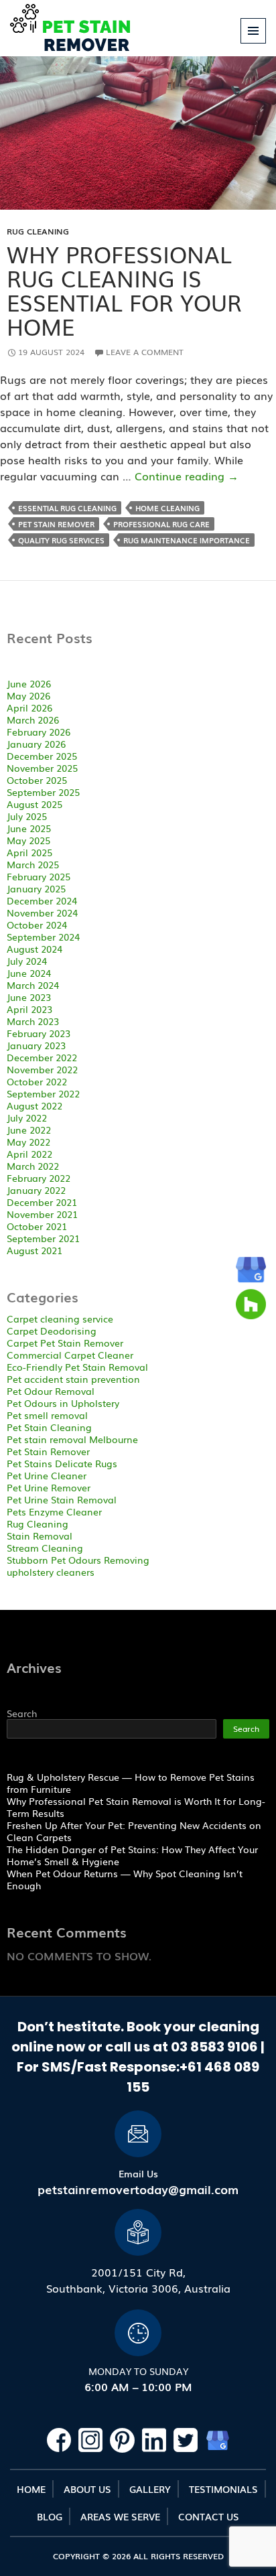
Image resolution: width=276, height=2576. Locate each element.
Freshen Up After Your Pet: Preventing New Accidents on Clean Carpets (134, 1831)
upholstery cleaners (51, 1572)
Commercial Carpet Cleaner (70, 1355)
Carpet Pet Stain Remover (65, 1343)
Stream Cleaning (45, 1548)
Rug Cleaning (38, 231)
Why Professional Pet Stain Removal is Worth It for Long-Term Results (136, 1807)
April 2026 (29, 707)
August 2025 (34, 804)
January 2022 (36, 1190)
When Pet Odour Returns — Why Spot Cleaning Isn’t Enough (125, 1879)
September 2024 (43, 937)
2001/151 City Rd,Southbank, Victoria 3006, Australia (138, 2280)
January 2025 (36, 888)
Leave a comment (145, 352)
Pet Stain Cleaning (49, 1427)
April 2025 (29, 852)
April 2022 (29, 1154)
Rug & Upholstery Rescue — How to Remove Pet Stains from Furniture (131, 1783)
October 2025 (37, 780)
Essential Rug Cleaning (67, 508)
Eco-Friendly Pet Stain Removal (77, 1367)
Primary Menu (254, 43)
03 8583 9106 (216, 2047)
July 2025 (27, 816)
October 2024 (37, 925)
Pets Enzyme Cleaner (54, 1511)
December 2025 (42, 756)
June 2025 (29, 828)
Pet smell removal (47, 1415)
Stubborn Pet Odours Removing (78, 1560)
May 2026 (28, 695)
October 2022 (37, 1081)
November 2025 (42, 768)
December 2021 (42, 1202)
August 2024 (34, 949)
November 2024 (42, 912)
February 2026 (39, 732)
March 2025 (33, 864)
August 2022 (34, 1105)
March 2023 (33, 1021)
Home (31, 2489)
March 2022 (33, 1166)
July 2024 (27, 961)
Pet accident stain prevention (73, 1379)
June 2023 (29, 997)
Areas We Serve (120, 2516)
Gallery (150, 2489)
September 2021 (43, 1238)
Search (22, 1713)
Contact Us (209, 2516)
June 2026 (29, 683)
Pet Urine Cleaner (47, 1475)
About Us (87, 2489)
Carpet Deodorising (52, 1331)
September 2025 (43, 792)
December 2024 (42, 900)
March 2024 (33, 985)
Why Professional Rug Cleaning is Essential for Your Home (124, 290)
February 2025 (39, 876)
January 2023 (36, 1045)
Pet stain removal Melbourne (72, 1439)
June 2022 (29, 1130)
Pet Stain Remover (56, 524)
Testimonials (223, 2489)
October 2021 (37, 1226)
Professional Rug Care (161, 524)
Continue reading (187, 476)
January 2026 (36, 744)
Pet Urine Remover (49, 1487)
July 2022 (27, 1117)
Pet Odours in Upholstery (63, 1403)
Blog (50, 2516)
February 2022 (39, 1178)
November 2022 (42, 1069)
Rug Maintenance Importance (187, 540)
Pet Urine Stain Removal (62, 1499)
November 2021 (42, 1214)
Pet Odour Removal (51, 1391)
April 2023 (29, 1009)
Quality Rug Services (61, 540)
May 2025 (28, 840)
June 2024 (29, 973)
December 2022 (42, 1057)
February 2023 (39, 1033)
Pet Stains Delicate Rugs (62, 1463)
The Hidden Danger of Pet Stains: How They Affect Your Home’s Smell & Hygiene (132, 1855)
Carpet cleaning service (60, 1318)
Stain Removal (40, 1536)
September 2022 (43, 1093)
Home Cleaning (167, 508)
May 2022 (28, 1142)
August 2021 (34, 1250)
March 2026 (33, 720)
